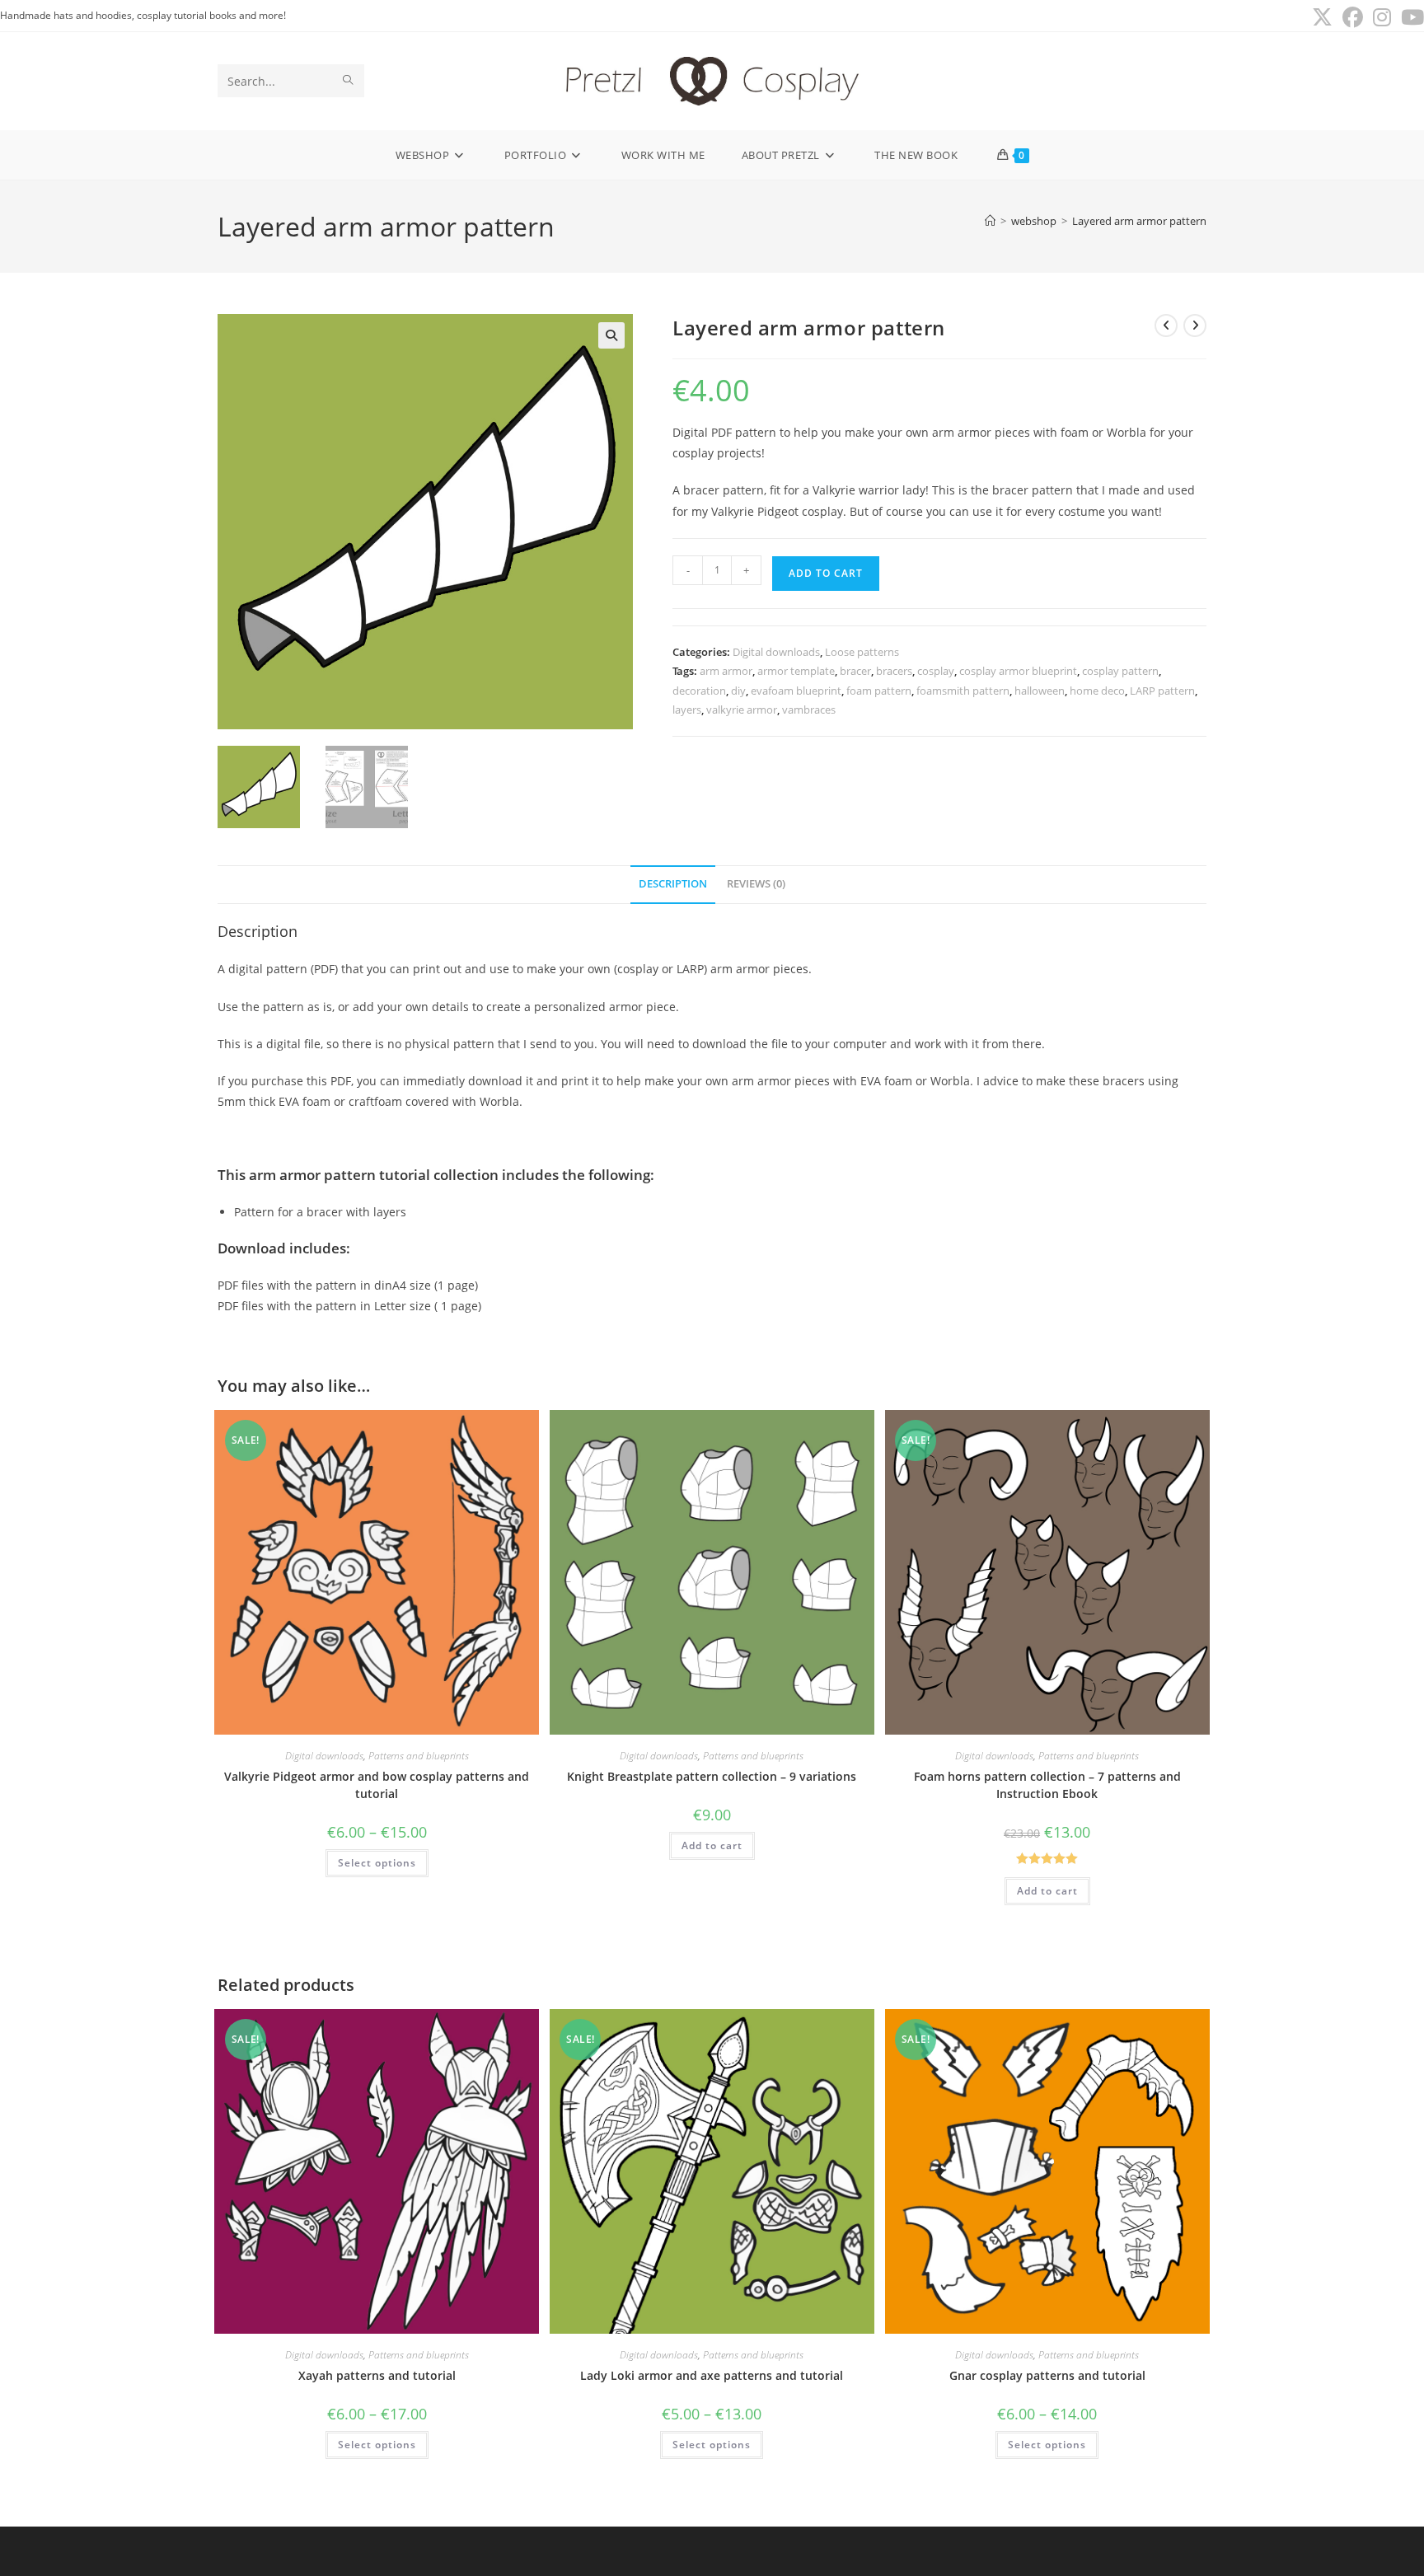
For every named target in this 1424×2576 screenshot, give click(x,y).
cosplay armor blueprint (1018, 671)
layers (687, 710)
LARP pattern (1162, 691)
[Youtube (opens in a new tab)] (1410, 18)
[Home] (990, 221)
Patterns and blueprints (419, 1756)
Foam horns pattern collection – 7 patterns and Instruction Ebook (1047, 1785)
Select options (377, 1863)
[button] (611, 335)
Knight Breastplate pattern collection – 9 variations (712, 1776)
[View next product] (1195, 326)
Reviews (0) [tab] (756, 884)
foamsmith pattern (963, 691)
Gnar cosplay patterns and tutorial (1047, 2375)
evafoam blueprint (796, 691)
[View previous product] (1166, 326)
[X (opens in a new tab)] (1322, 18)
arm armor (726, 671)
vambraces (809, 710)
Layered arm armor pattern (1139, 221)
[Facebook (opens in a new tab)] (1353, 18)
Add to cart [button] (712, 1845)
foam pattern (879, 691)
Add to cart (826, 573)
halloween (1040, 691)
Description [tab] (673, 884)
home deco (1097, 691)
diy (738, 691)
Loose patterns (862, 652)
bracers (894, 671)
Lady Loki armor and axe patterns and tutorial (712, 2375)
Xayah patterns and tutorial (377, 2375)
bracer (855, 671)
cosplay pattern (1120, 671)
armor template (796, 671)
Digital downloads (776, 652)
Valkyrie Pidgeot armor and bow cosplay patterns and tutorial (377, 1785)
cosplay (936, 671)
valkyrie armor (742, 710)
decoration (699, 691)
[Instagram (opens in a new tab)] (1382, 18)
